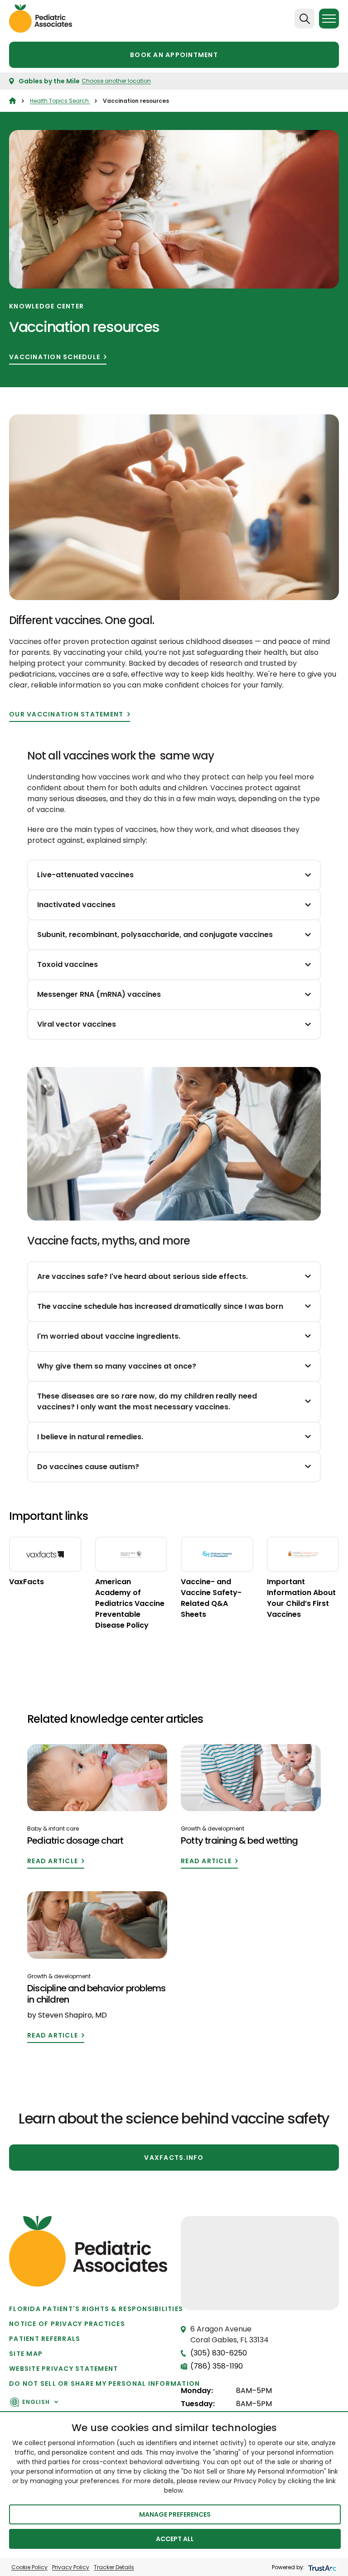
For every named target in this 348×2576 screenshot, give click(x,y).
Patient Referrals (45, 2339)
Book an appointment (174, 55)
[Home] (12, 101)
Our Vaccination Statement (66, 714)
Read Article (53, 1861)
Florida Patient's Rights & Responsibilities (96, 2309)
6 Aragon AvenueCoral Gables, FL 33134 (230, 2334)
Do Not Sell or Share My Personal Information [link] (104, 2384)
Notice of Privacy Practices (67, 2324)
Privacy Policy (71, 2567)
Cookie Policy (29, 2567)
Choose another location (116, 81)
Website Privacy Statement (64, 2369)
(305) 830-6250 (219, 2353)
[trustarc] (321, 2567)
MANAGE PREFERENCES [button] (175, 2514)
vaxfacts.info (174, 2158)
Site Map (26, 2354)
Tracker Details (114, 2567)
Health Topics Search (60, 101)
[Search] (304, 19)
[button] (260, 2254)
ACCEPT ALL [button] (175, 2539)
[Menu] (329, 19)
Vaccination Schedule (55, 357)
